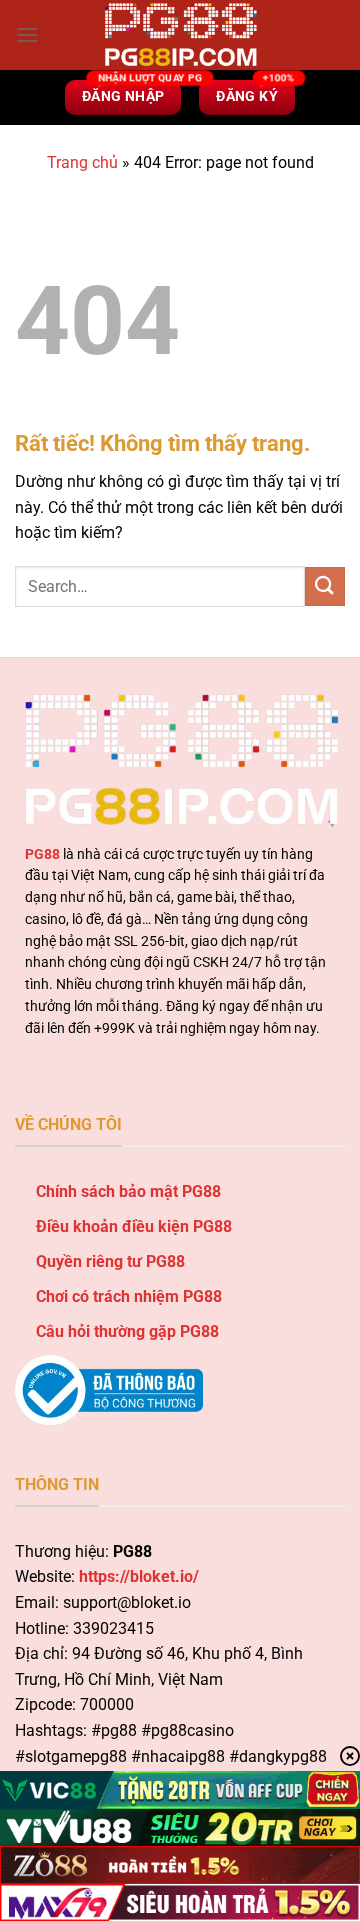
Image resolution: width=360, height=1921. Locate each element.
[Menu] (27, 34)
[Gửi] (325, 586)
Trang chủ (82, 162)
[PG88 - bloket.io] (180, 35)
